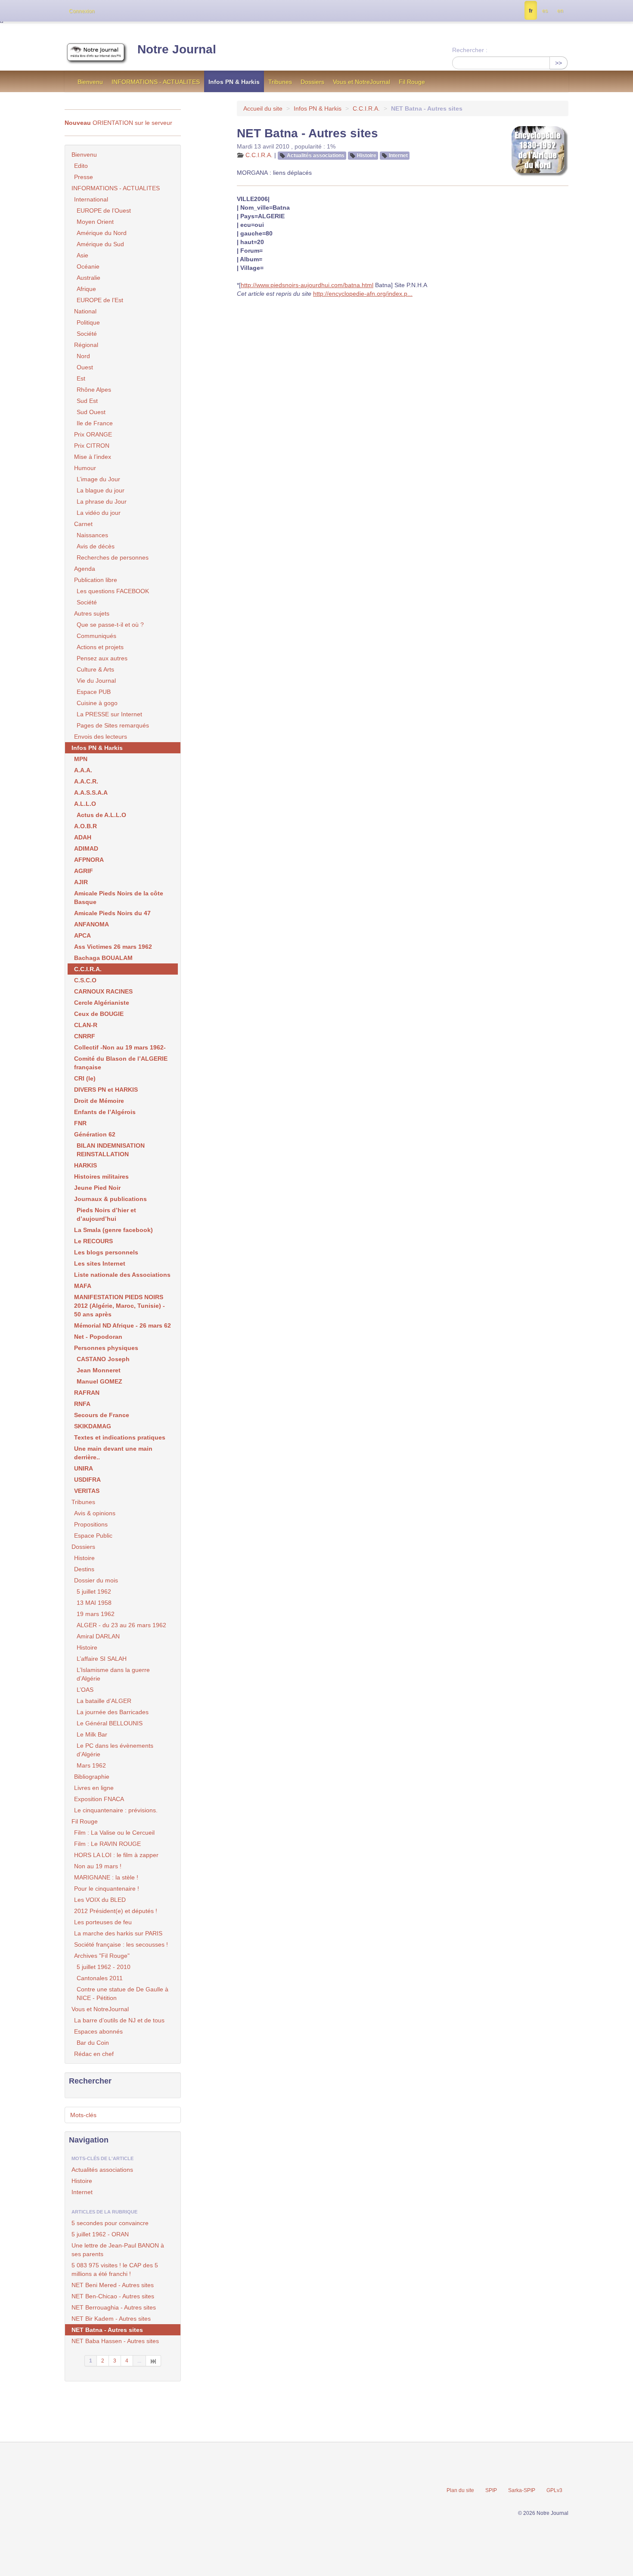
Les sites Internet (100, 1263)
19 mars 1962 (96, 1614)
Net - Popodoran (98, 1337)
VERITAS (87, 1491)
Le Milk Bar (92, 1734)
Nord (83, 356)
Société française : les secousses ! (121, 1944)
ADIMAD (86, 848)
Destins (84, 1569)
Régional (86, 345)
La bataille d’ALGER (104, 1701)
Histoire (367, 155)
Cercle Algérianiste (102, 1003)
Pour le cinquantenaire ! (107, 1889)
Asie (82, 255)
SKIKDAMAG (93, 1426)
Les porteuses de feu (103, 1922)
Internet (398, 155)
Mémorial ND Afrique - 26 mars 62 (123, 1325)
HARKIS (85, 1165)
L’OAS (85, 1690)
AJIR (81, 882)
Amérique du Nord (102, 233)
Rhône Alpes (94, 390)
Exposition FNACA (99, 1799)
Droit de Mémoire (99, 1101)
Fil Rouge (412, 82)
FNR (80, 1123)
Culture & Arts (95, 669)
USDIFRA (87, 1480)
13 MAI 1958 (94, 1603)
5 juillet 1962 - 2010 (104, 1967)
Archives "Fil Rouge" (102, 1956)
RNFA (82, 1404)
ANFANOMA (92, 924)
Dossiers (312, 82)
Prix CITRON (92, 446)
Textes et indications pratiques (120, 1437)
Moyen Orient (95, 222)
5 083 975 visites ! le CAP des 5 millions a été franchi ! (115, 2269)
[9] (154, 2361)
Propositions (91, 1524)
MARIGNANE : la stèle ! (106, 1877)
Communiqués (96, 636)
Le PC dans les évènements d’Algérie (115, 1750)
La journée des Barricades (113, 1712)
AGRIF (84, 871)
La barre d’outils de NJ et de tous (119, 2020)
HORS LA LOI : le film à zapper (116, 1855)
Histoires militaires (101, 1177)
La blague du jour (101, 490)
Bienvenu (90, 82)
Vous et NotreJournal (361, 82)
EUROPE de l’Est (100, 300)
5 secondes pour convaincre (110, 2223)
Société (87, 334)
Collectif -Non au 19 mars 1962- (120, 1047)
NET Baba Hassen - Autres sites (115, 2341)
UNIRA (84, 1468)
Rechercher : (470, 50)
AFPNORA (89, 860)
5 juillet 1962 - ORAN (100, 2234)
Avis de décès (96, 546)
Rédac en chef (94, 2054)
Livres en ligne (94, 1788)
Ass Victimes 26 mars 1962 (113, 947)
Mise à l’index (93, 457)
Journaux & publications (110, 1199)
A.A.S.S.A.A (91, 793)
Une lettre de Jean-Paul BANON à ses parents (118, 2250)
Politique (88, 322)
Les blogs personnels (106, 1252)
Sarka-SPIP (522, 2490)
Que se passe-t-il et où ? (110, 625)
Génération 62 (95, 1134)
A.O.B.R (85, 826)
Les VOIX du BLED (100, 1900)
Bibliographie (92, 1777)
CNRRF (85, 1036)
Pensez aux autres (102, 658)
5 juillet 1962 (94, 1591)
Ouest (85, 367)
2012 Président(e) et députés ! (116, 1911)
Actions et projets (100, 647)
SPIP (491, 2490)
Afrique (86, 289)
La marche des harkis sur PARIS (118, 1933)
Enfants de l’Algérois (105, 1112)
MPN (81, 759)
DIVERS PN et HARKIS (106, 1090)
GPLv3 (554, 2490)
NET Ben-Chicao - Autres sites (113, 2296)
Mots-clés (83, 2115)
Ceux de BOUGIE (99, 1014)
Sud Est (87, 401)
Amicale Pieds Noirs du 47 (112, 913)
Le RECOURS (93, 1241)
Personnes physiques (106, 1348)
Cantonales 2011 (100, 1978)
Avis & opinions (95, 1513)
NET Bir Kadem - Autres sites (111, 2319)
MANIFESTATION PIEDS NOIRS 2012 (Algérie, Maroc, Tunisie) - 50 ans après (119, 1306)
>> (559, 63)
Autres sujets (92, 613)
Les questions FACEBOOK (113, 591)
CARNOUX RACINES (103, 991)
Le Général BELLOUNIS (110, 1723)
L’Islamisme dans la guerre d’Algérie (113, 1674)
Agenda (85, 569)
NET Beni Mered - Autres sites (113, 2285)
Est (81, 378)
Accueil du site (263, 108)
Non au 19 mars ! (98, 1866)
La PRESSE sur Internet (109, 714)
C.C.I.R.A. (366, 108)
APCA (82, 935)
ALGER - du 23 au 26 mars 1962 (121, 1625)
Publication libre (96, 580)
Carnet (83, 524)
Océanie (88, 266)
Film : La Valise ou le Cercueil (114, 1833)
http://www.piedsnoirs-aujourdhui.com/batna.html (307, 285)
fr (531, 11)
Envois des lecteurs (101, 737)
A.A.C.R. (86, 781)
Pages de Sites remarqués (113, 725)
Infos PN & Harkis (234, 82)
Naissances (92, 535)
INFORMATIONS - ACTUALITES (156, 82)
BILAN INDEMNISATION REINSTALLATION (111, 1150)
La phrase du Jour (102, 502)
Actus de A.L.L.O (101, 815)
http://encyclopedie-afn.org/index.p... (363, 294)
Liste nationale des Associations (122, 1275)
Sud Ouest (91, 412)
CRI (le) (85, 1078)
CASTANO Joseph (103, 1359)
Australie (88, 278)
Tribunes (280, 82)
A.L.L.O (85, 804)
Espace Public (93, 1536)
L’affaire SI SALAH (102, 1659)
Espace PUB (94, 692)
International (91, 199)
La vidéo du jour (99, 513)
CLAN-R (86, 1025)
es (545, 11)
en (560, 11)
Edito (81, 166)
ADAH (83, 837)
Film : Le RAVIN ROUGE (107, 1844)
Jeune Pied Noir (97, 1188)
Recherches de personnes (113, 557)
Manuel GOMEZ (99, 1381)
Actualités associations (316, 155)
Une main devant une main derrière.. (113, 1453)
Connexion (82, 11)
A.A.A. (83, 770)
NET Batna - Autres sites (107, 2330)
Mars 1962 (91, 1765)
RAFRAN (87, 1393)
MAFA (83, 1286)
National (85, 311)
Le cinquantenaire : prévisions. (116, 1810)
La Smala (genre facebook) (113, 1230)
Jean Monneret (99, 1370)
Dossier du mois (96, 1580)
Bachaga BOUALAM (103, 958)
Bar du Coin (93, 2043)
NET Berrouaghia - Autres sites (114, 2307)
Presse (84, 177)
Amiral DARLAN (98, 1636)
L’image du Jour (98, 479)
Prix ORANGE (93, 434)
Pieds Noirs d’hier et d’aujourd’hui (106, 1214)
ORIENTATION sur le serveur (118, 123)
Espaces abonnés (98, 2031)
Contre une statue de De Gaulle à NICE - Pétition (123, 1994)
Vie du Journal (96, 681)
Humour (85, 468)
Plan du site (460, 2490)
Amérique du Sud (100, 244)
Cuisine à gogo (97, 703)
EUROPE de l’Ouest (104, 211)
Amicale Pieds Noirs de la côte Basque (119, 898)
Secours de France (102, 1415)
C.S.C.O (85, 980)
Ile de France (95, 423)
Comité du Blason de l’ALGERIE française (121, 1063)
